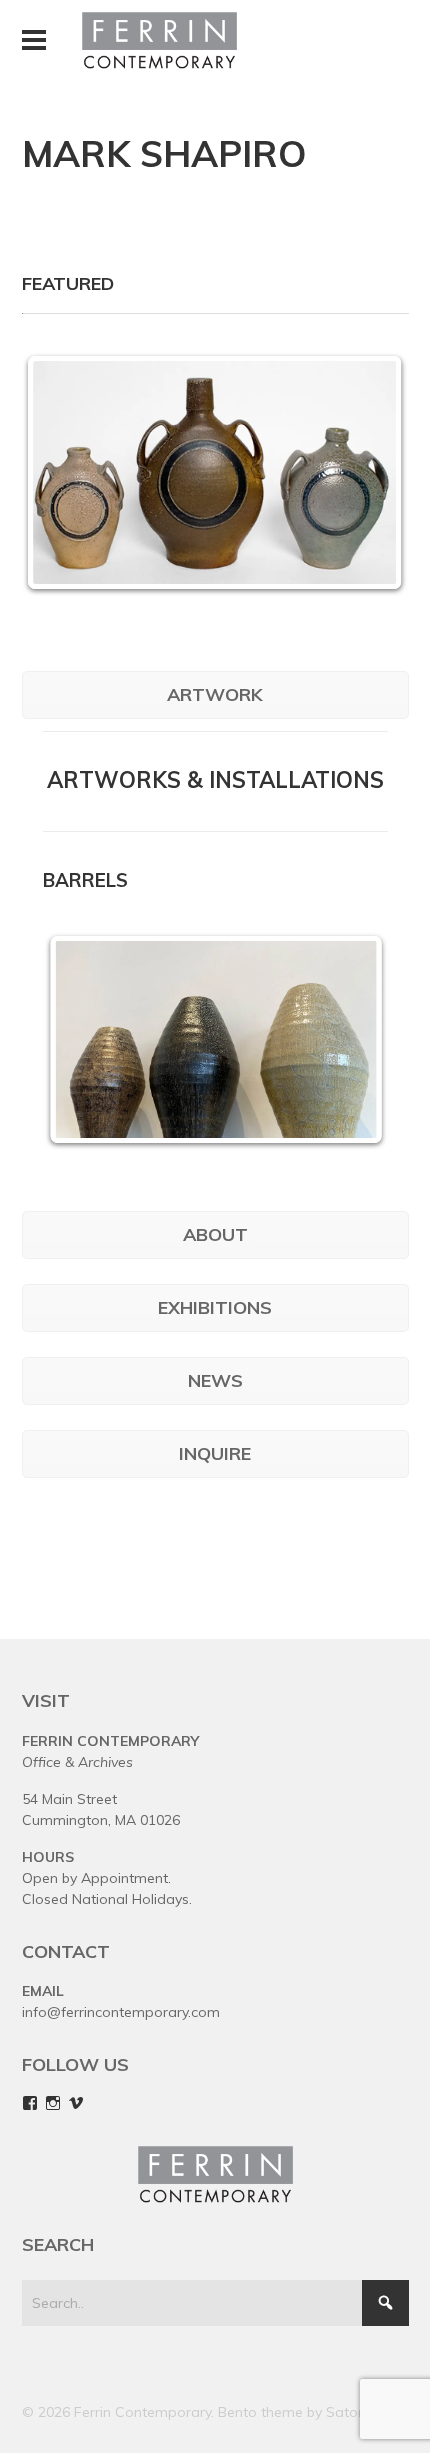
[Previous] (85, 1039)
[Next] (367, 473)
